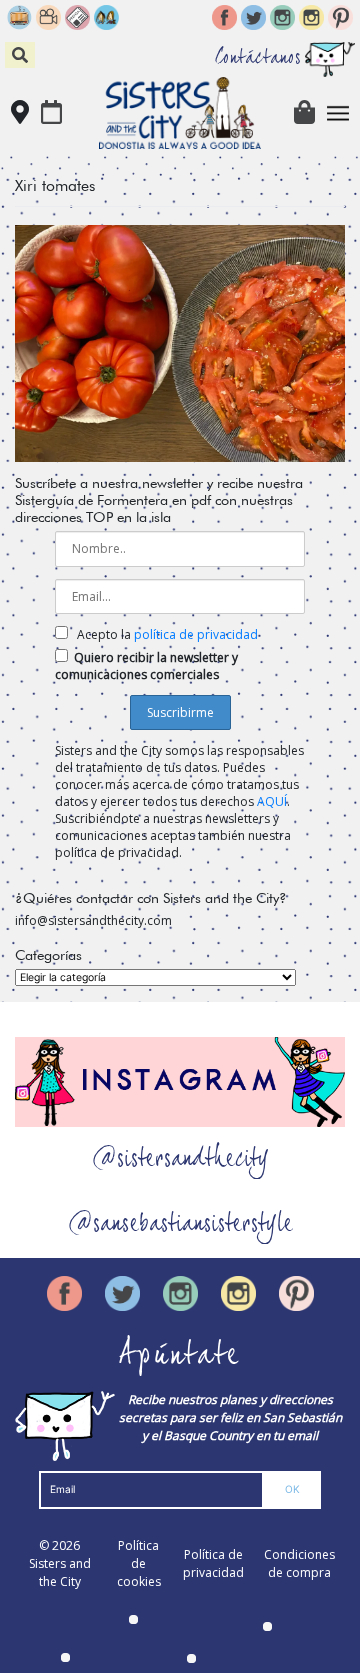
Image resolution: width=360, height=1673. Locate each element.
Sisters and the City (60, 1572)
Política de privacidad (213, 1563)
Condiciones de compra (299, 1563)
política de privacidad (196, 634)
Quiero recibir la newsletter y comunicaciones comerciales (146, 666)
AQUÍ (272, 801)
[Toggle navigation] (338, 113)
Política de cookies (139, 1563)
